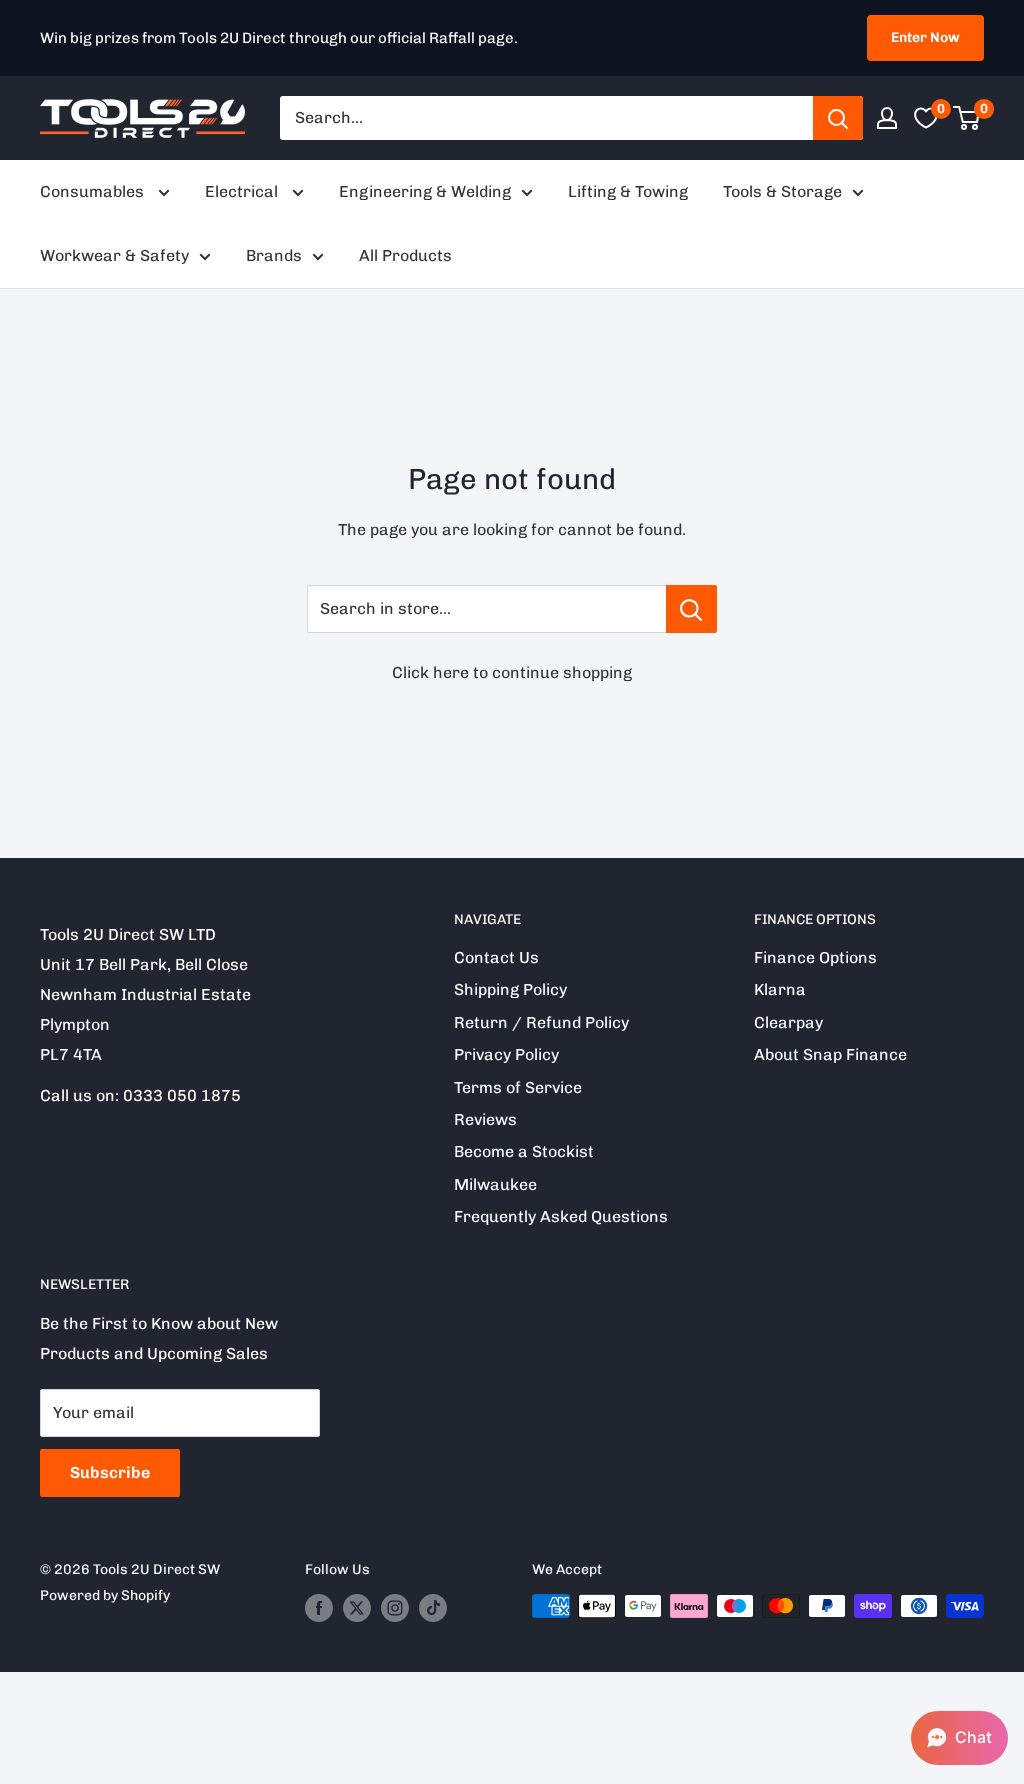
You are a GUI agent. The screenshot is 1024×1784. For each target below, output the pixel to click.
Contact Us (496, 957)
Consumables (94, 191)
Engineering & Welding (425, 191)
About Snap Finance (830, 1054)
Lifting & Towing (628, 191)
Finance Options (815, 957)
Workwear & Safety (114, 255)
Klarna (780, 989)
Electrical (243, 191)
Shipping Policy (510, 989)
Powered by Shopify (105, 1595)
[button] (959, 1738)
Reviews (485, 1119)
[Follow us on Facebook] (319, 1608)
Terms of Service (518, 1087)
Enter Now (925, 37)
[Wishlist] (926, 118)
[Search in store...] (691, 609)
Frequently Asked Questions (561, 1216)
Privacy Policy (506, 1054)
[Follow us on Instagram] (395, 1608)
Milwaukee (495, 1184)
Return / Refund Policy (541, 1022)
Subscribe (110, 1472)
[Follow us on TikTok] (433, 1608)
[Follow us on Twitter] (357, 1608)
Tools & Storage (782, 191)
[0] (967, 118)
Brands (274, 255)
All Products (405, 255)
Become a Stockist (524, 1151)
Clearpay (788, 1022)
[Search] (838, 118)
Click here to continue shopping (512, 672)
